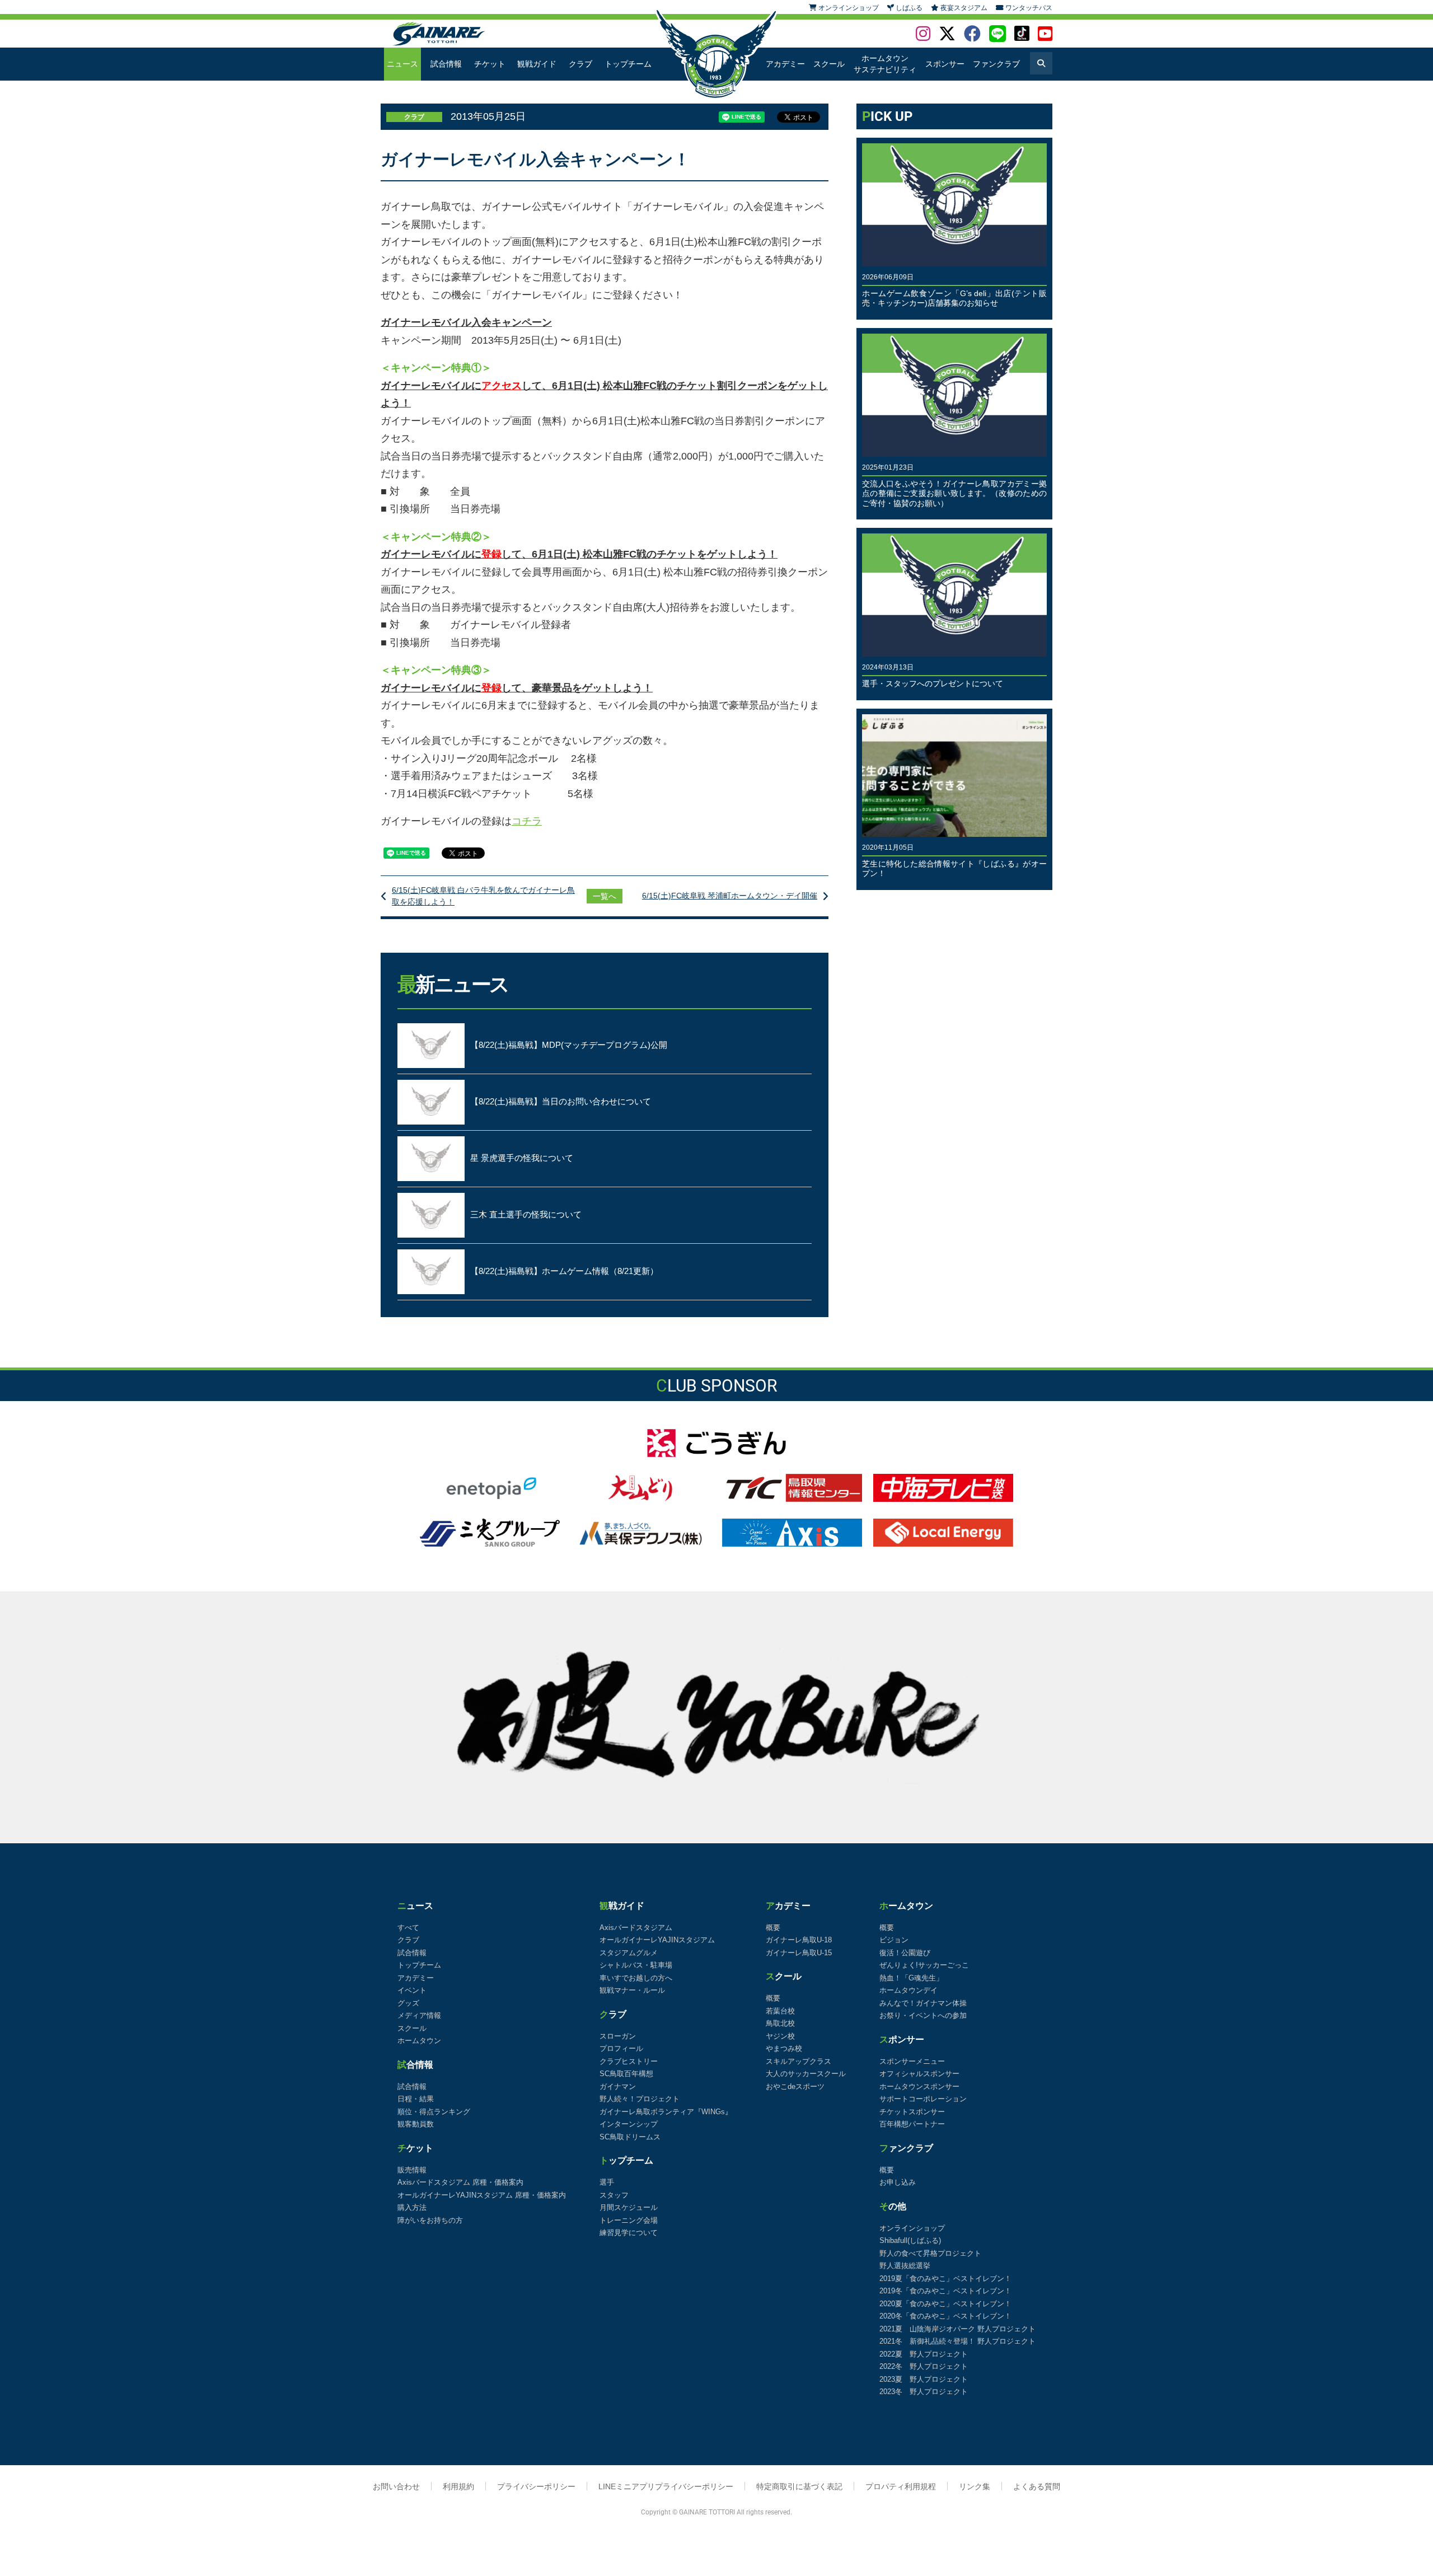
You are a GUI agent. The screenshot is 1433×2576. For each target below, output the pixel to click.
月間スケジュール (629, 2207)
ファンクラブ (996, 64)
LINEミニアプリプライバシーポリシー (666, 2486)
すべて (408, 1928)
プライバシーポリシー (536, 2486)
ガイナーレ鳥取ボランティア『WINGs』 (666, 2112)
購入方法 (412, 2207)
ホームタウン (419, 2041)
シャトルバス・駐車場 (636, 1965)
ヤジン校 (780, 2036)
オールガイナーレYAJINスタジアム (657, 1940)
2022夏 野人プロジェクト (924, 2354)
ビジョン (894, 1940)
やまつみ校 (784, 2048)
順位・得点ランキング (434, 2112)
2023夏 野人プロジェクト (924, 2379)
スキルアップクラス (799, 2061)
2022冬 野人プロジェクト (924, 2366)
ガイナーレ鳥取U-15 (799, 1953)
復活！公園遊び (905, 1953)
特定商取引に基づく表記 (799, 2486)
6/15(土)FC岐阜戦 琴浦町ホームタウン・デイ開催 (730, 896)
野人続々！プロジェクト (640, 2099)
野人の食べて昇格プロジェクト (930, 2253)
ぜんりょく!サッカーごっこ (924, 1965)
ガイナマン (618, 2086)
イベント (412, 1990)
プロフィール (621, 2048)
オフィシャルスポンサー (919, 2074)
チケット (490, 64)
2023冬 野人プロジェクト (924, 2392)
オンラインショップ (912, 2228)
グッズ (408, 2003)
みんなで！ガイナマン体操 (923, 2003)
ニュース (402, 64)
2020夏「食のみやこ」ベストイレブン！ (945, 2304)
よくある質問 (1037, 2486)
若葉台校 (780, 2011)
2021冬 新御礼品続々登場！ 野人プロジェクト (957, 2341)
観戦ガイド (537, 64)
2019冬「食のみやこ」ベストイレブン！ (945, 2291)
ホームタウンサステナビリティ (885, 64)
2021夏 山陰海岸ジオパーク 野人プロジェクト (957, 2329)
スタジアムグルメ (629, 1953)
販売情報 (412, 2170)
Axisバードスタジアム (636, 1928)
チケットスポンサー (912, 2112)
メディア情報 (419, 2015)
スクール (829, 64)
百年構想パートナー (912, 2124)
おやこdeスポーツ (795, 2086)
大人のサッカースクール (806, 2074)
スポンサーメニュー (912, 2061)
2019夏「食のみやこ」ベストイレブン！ (945, 2278)
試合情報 (446, 64)
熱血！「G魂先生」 (911, 1978)
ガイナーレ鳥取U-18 (799, 1940)
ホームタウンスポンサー (919, 2086)
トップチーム (628, 64)
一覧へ (605, 896)
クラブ (580, 64)
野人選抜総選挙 (905, 2266)
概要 (773, 1928)
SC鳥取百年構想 (626, 2074)
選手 (607, 2182)
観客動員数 (416, 2124)
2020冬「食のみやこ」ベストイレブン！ (945, 2316)
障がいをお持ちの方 (430, 2220)
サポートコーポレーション (923, 2099)
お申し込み (898, 2182)
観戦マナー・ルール (632, 1990)
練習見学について (629, 2233)
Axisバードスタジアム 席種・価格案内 (460, 2182)
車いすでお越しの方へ (636, 1978)
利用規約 (458, 2486)
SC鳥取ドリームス (630, 2137)
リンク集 (975, 2486)
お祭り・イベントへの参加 (923, 2015)
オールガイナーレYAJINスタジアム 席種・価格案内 (482, 2195)
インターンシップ (629, 2124)
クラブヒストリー (629, 2061)
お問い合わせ (396, 2486)
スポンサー (945, 64)
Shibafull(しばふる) (910, 2240)
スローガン (618, 2036)
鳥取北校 (780, 2023)
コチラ (527, 821)
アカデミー (785, 64)
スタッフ (614, 2195)
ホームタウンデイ (908, 1990)
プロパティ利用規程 (901, 2486)
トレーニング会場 (629, 2220)
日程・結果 (416, 2099)
